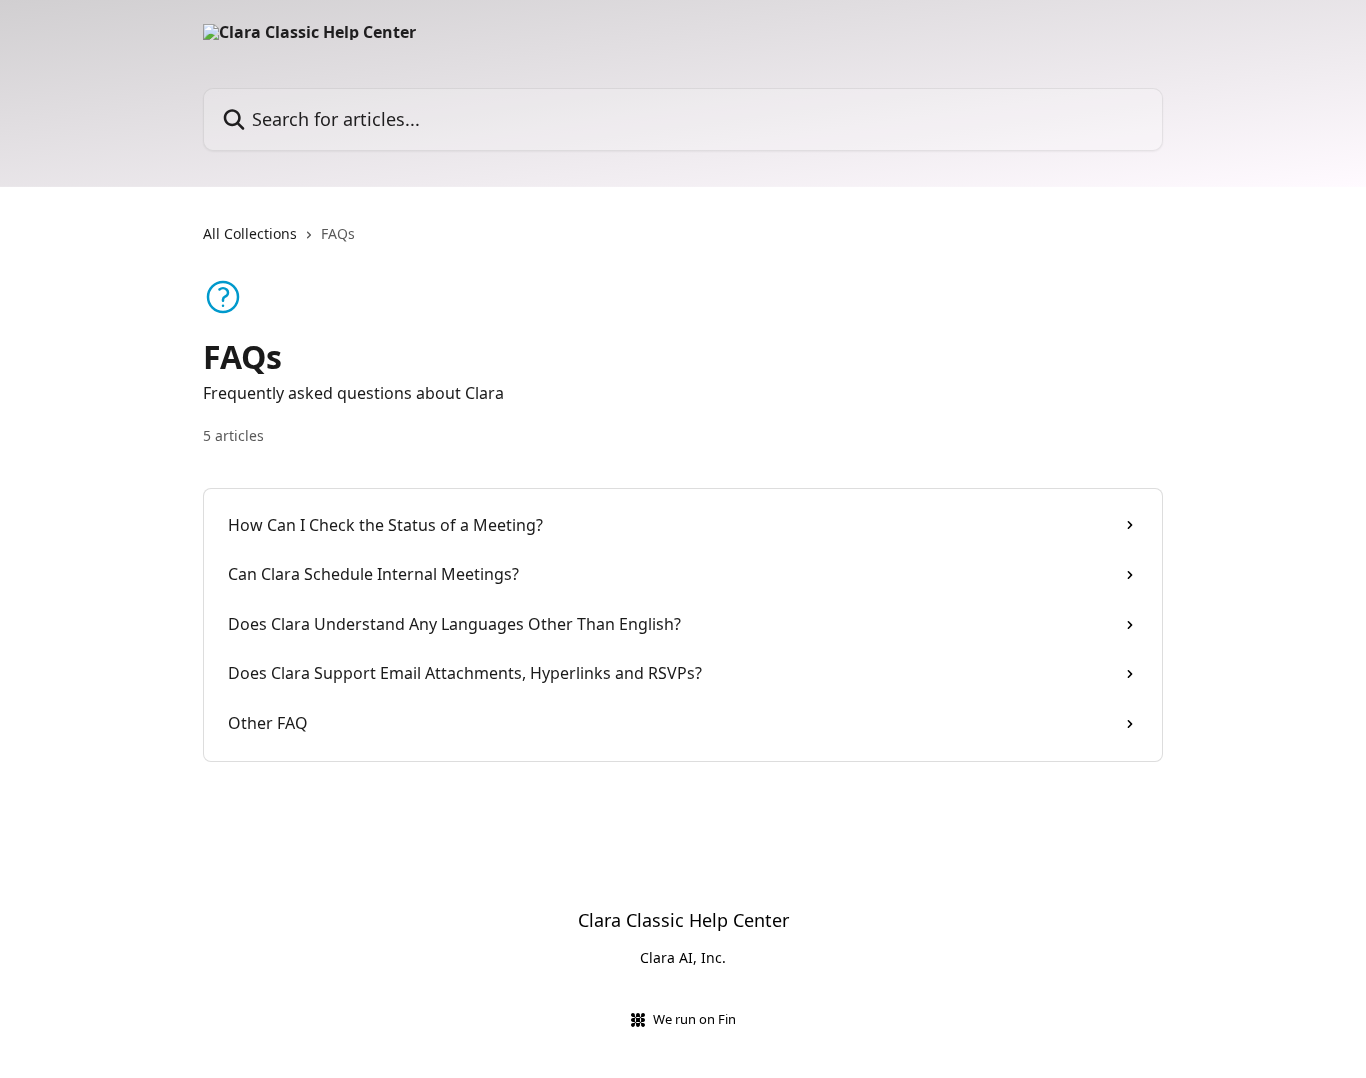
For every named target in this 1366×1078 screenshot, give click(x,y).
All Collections (250, 233)
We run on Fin (694, 1019)
